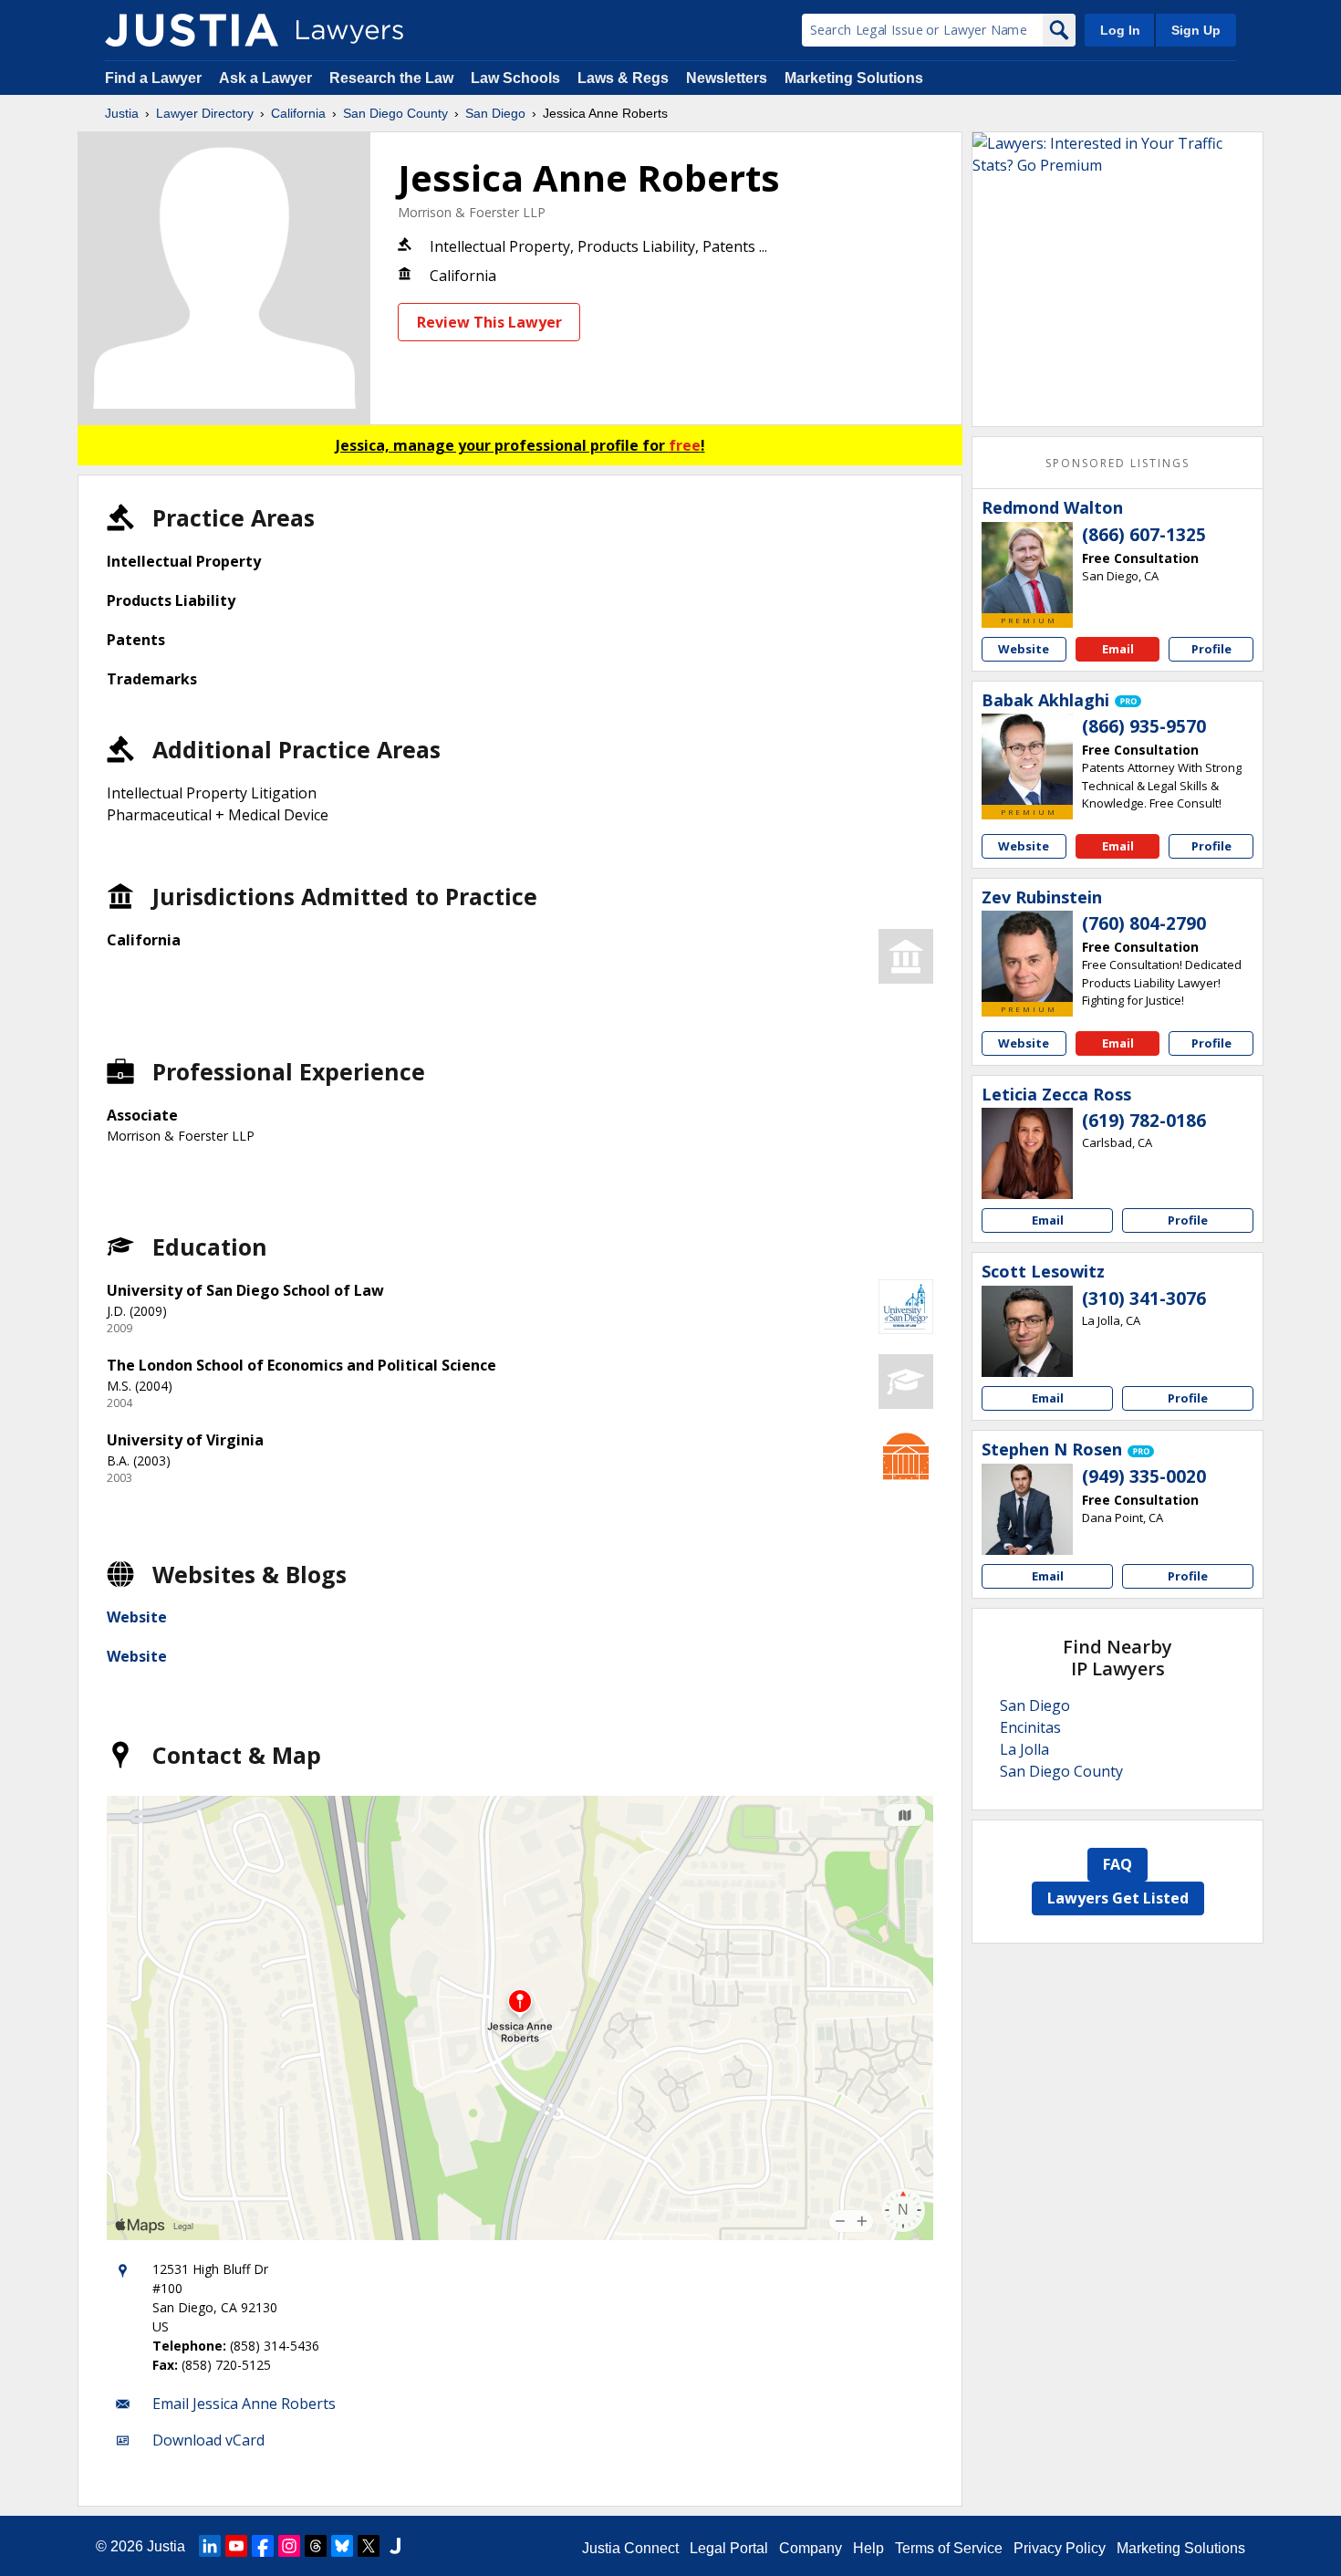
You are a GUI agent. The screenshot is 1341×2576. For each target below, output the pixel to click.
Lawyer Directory (205, 113)
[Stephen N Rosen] (1027, 1509)
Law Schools (515, 78)
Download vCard (208, 2440)
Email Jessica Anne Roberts (244, 2404)
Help (868, 2548)
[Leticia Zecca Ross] (1027, 1153)
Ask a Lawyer (267, 78)
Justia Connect (630, 2548)
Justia (122, 113)
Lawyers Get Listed (1118, 1898)
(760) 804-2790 (1144, 923)
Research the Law (391, 78)
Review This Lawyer (489, 322)
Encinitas (1030, 1727)
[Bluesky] (342, 2546)
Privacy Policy (1060, 2548)
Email (1118, 649)
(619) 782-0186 (1144, 1121)
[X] (369, 2546)
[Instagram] (289, 2546)
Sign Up (1196, 30)
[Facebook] (263, 2546)
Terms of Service (949, 2548)
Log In (1120, 30)
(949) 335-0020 (1144, 1476)
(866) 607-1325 (1144, 535)
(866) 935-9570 (1144, 726)
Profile (1211, 649)
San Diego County (395, 113)
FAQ (1117, 1864)
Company (811, 2548)
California (298, 113)
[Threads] (316, 2546)
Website (137, 1617)
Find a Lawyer (153, 78)
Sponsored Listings (1117, 463)
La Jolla (1024, 1749)
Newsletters (727, 78)
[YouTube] (236, 2546)
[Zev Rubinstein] (1027, 956)
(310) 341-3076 (1144, 1298)
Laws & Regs (623, 78)
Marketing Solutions (854, 78)
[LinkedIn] (210, 2546)
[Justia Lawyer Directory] (192, 30)
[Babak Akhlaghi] (1027, 759)
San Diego (495, 113)
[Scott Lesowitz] (1027, 1331)
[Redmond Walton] (1027, 568)
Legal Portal (729, 2548)
